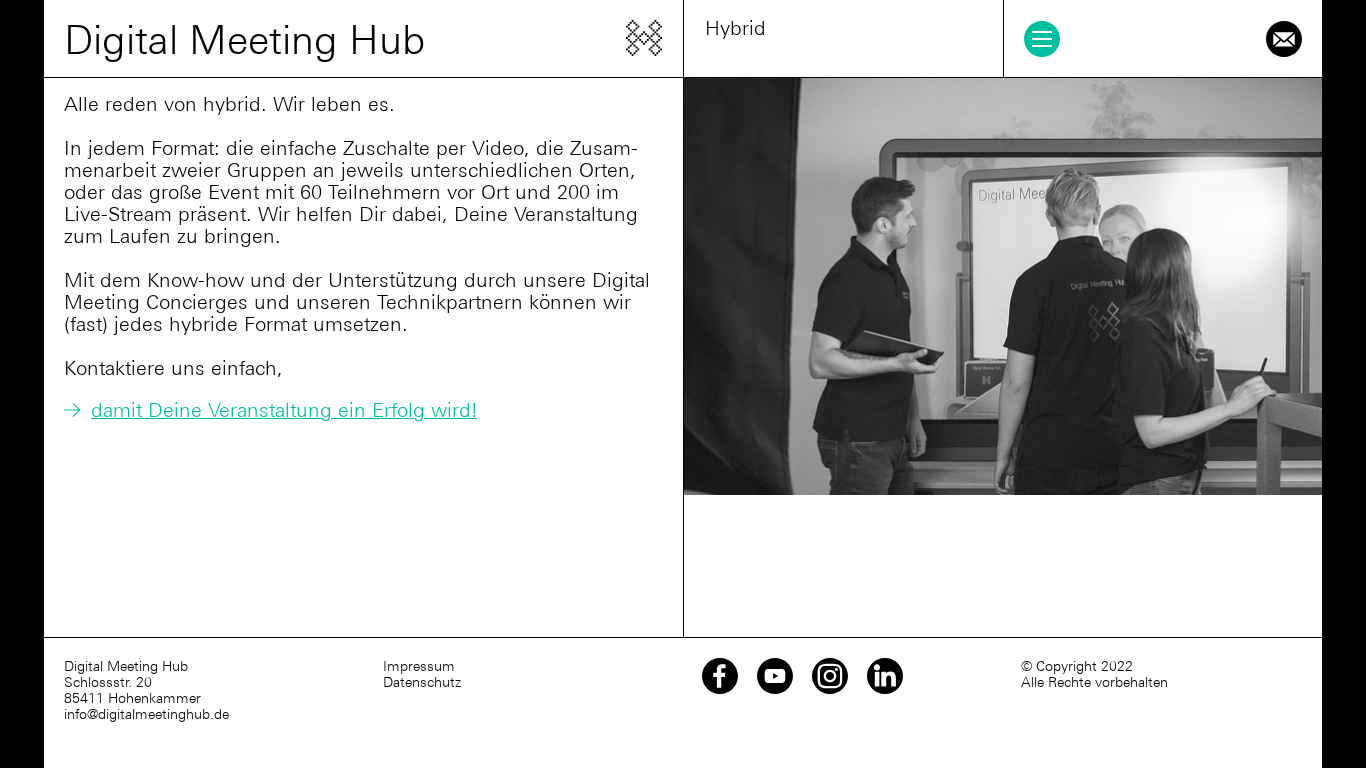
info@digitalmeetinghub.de (146, 714)
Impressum (419, 666)
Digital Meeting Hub (244, 40)
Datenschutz (422, 682)
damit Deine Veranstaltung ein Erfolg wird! (284, 410)
